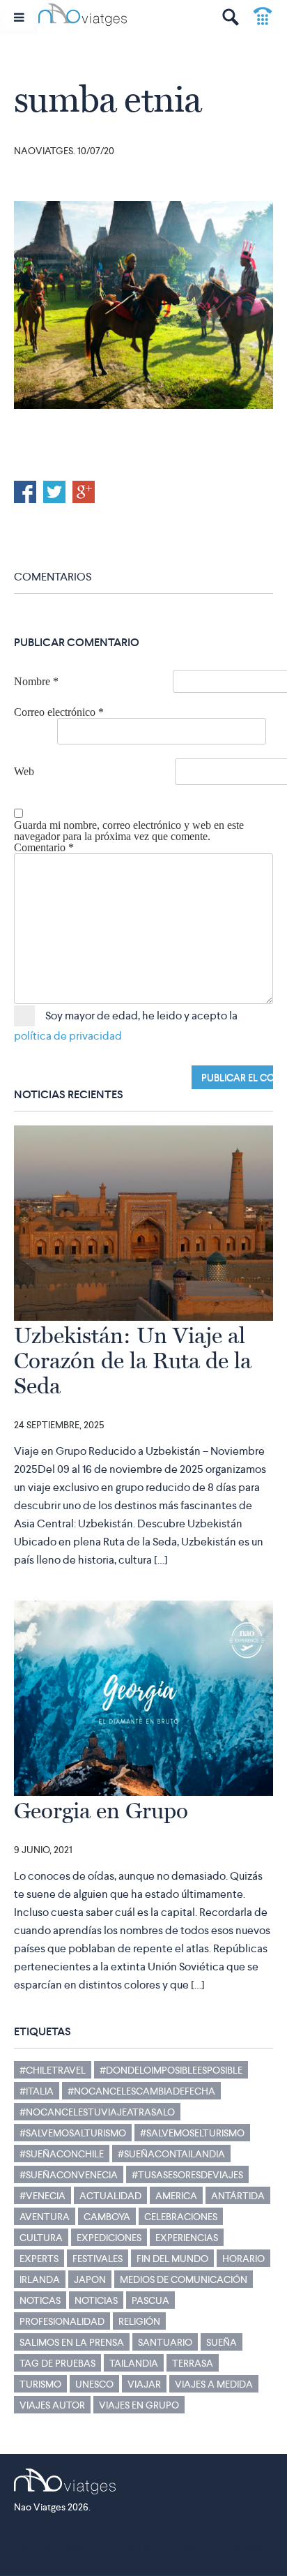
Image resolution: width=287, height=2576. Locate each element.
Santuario (165, 2342)
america (176, 2196)
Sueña (222, 2342)
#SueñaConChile (62, 2154)
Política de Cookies (51, 2546)
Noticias (96, 2300)
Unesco (94, 2384)
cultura (41, 2238)
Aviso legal (242, 2546)
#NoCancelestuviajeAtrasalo (97, 2112)
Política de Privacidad (156, 2546)
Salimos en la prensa (72, 2342)
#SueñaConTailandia (171, 2154)
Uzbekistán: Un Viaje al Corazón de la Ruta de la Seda (133, 1361)
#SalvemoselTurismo (192, 2133)
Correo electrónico (59, 712)
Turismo (40, 2384)
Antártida (238, 2196)
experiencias (187, 2238)
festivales (98, 2259)
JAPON (90, 2279)
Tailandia (134, 2363)
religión (139, 2321)
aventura (45, 2217)
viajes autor (52, 2405)
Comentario (44, 848)
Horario (243, 2259)
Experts (39, 2259)
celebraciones (181, 2217)
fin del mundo (172, 2259)
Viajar (144, 2384)
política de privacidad (68, 1036)
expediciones (109, 2238)
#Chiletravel (53, 2070)
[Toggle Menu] (19, 17)
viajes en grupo (139, 2405)
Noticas (40, 2300)
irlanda (40, 2279)
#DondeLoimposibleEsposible (171, 2070)
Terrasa (193, 2363)
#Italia (37, 2091)
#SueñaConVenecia (69, 2175)
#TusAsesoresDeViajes (187, 2175)
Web (24, 772)
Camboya (107, 2217)
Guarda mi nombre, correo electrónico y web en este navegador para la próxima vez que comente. (129, 831)
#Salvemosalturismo (73, 2133)
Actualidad (110, 2196)
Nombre (36, 682)
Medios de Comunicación (184, 2279)
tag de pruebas (57, 2363)
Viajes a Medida (214, 2384)
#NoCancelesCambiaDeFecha (141, 2091)
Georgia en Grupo (101, 1811)
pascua (150, 2300)
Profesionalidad (62, 2321)
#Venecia (42, 2196)
